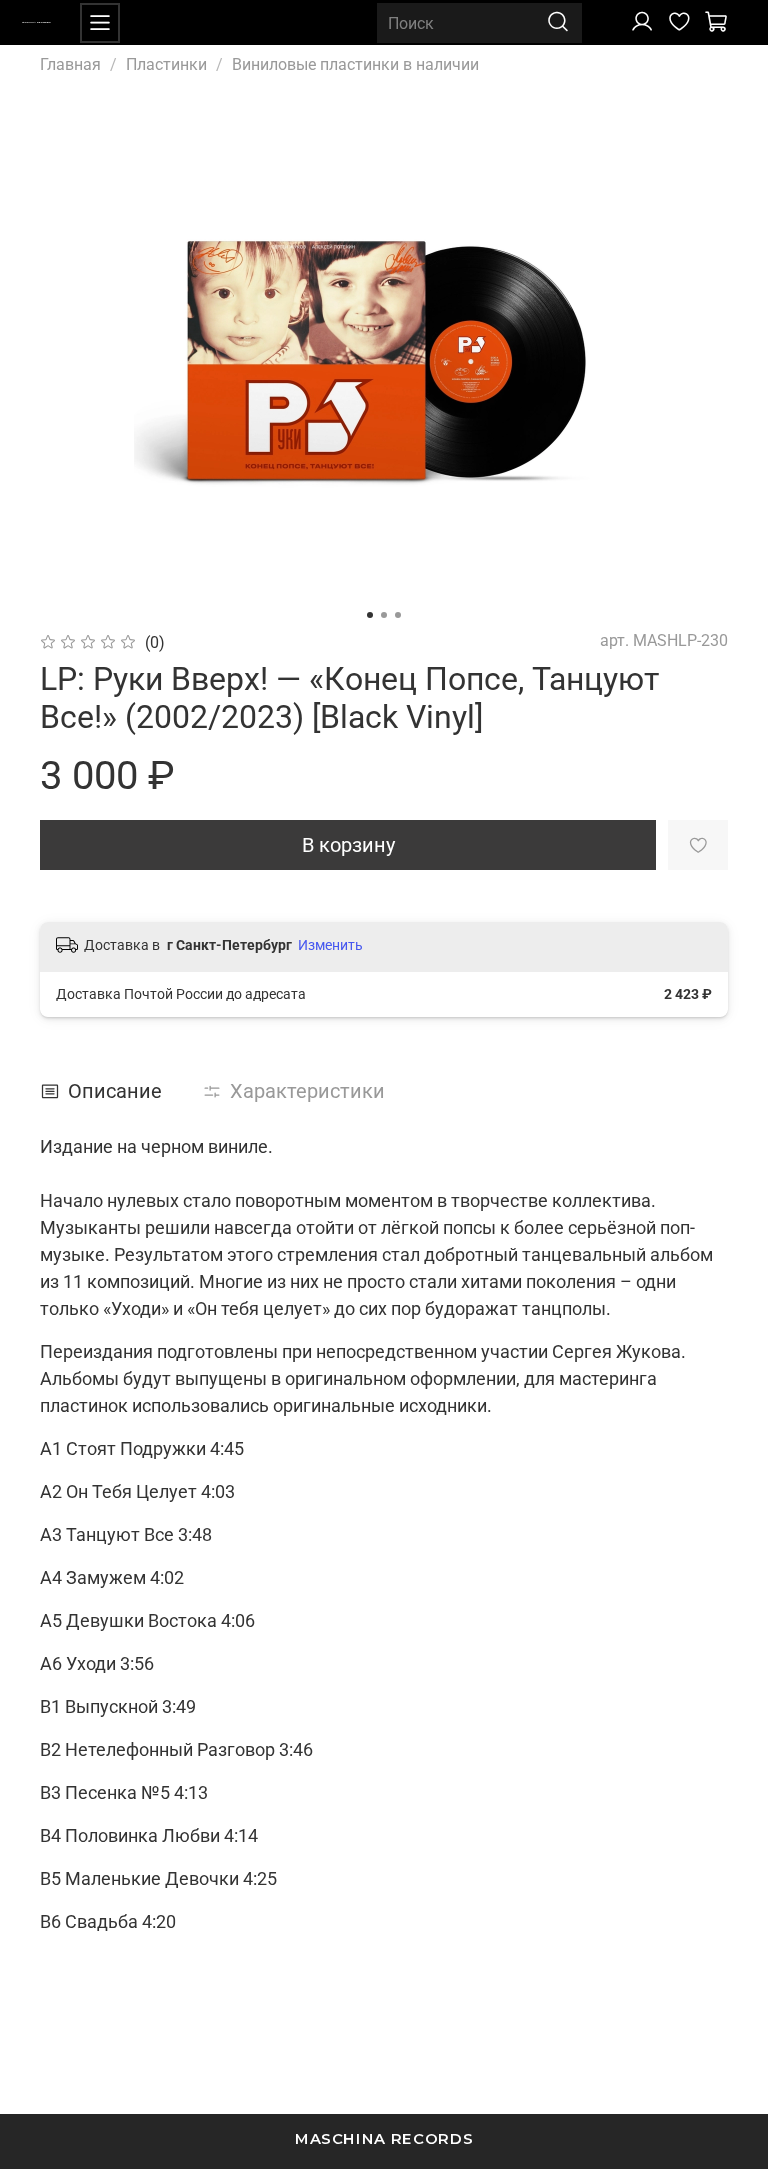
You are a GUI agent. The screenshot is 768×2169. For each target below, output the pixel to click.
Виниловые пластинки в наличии (355, 64)
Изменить (330, 945)
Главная (70, 64)
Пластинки (166, 64)
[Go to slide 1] (370, 615)
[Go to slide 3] (398, 615)
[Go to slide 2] (384, 615)
